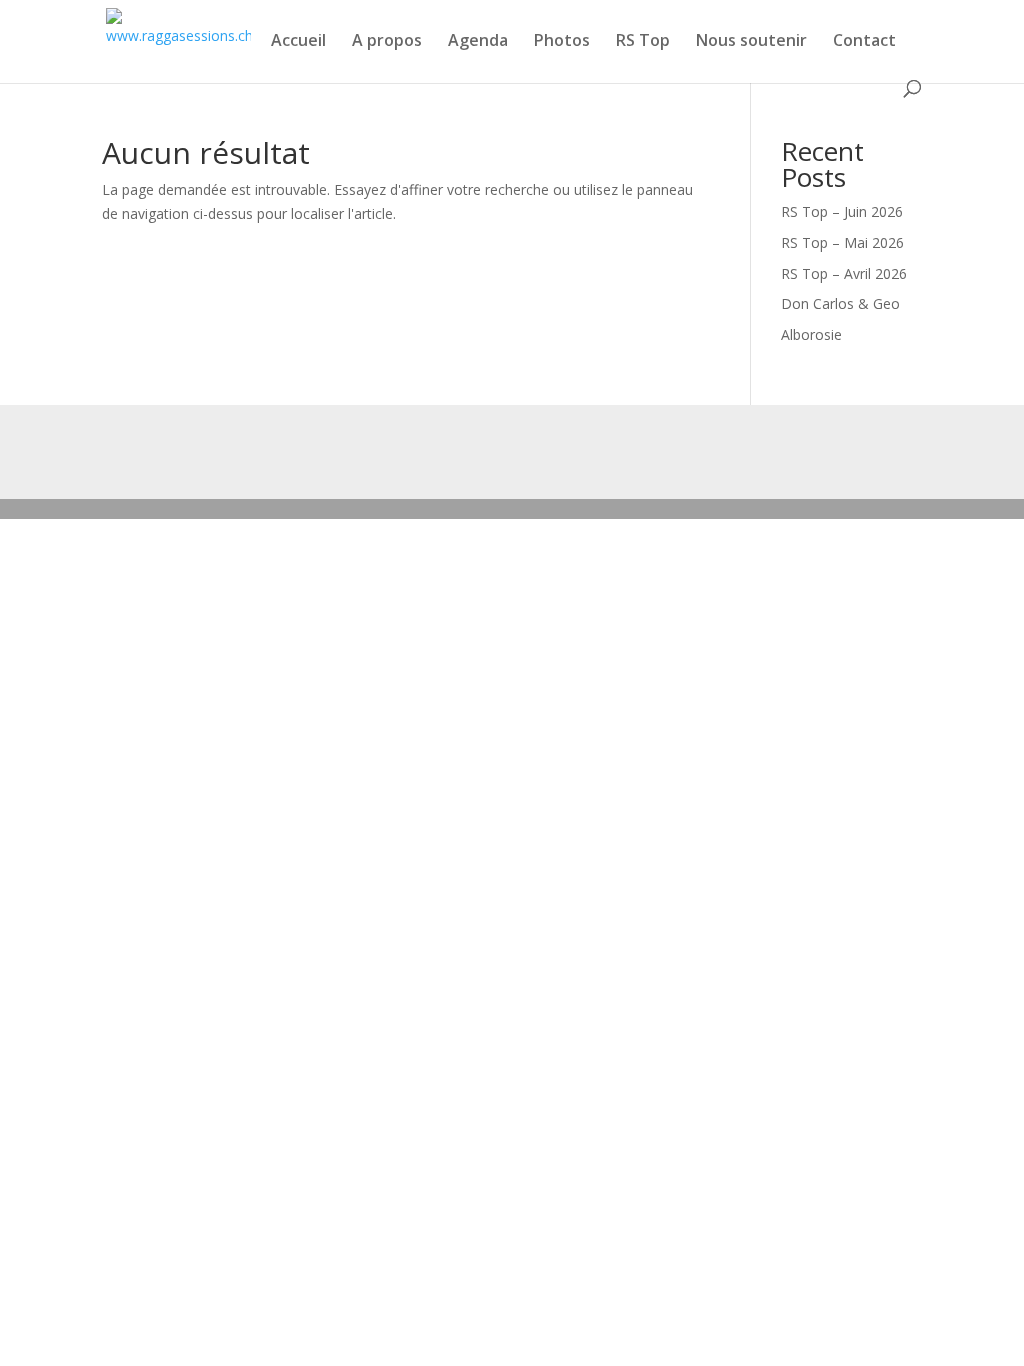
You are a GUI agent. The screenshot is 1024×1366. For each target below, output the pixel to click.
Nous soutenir (751, 42)
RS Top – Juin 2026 (842, 211)
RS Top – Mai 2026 (842, 242)
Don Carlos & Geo (840, 303)
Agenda (478, 42)
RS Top (643, 42)
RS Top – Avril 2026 (844, 273)
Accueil (298, 42)
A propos (387, 42)
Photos (562, 42)
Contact (864, 42)
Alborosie (811, 334)
